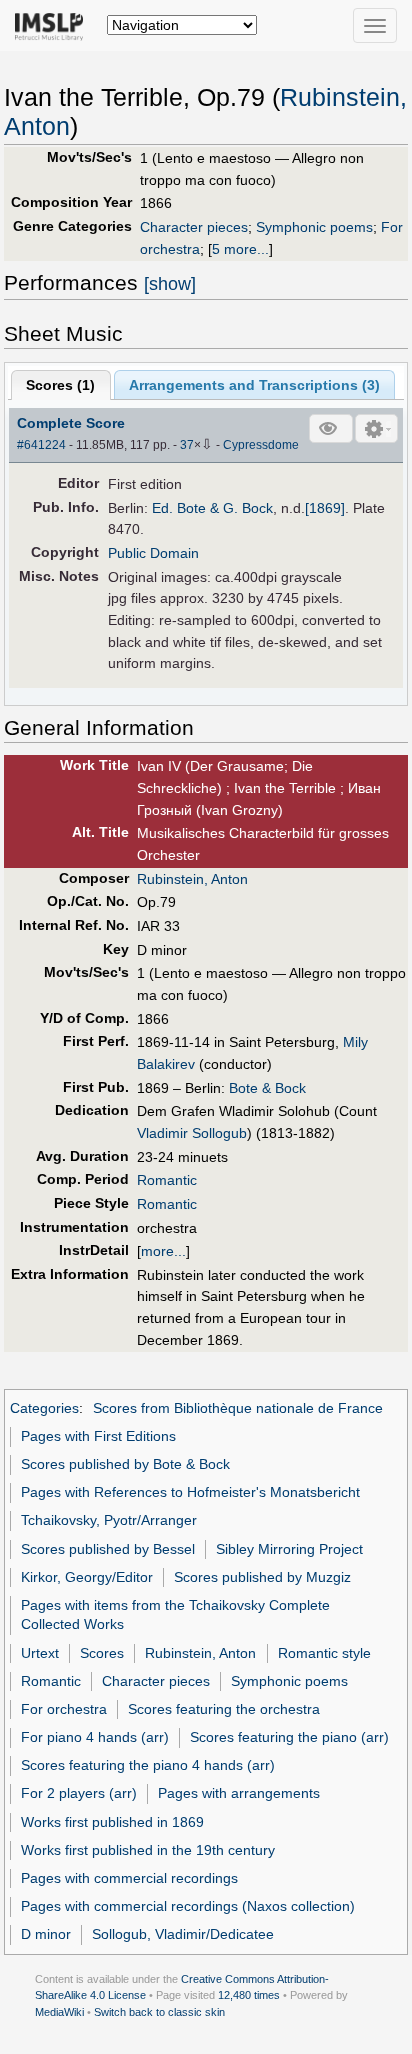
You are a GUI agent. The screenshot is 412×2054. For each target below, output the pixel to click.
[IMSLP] (53, 25)
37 (187, 445)
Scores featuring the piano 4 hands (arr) (148, 1765)
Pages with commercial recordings (129, 1878)
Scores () (60, 385)
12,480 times (249, 1995)
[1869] (325, 508)
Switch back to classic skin (159, 2012)
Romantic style (324, 1653)
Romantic (167, 1180)
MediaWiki (59, 2012)
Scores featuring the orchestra (224, 1709)
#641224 (41, 445)
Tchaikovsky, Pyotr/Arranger (109, 1520)
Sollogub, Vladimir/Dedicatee (183, 1934)
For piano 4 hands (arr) (95, 1737)
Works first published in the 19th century (148, 1850)
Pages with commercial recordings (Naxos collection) (188, 1906)
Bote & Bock (267, 1088)
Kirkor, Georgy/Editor (87, 1577)
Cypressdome (261, 445)
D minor (46, 1934)
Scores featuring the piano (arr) (289, 1737)
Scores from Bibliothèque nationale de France (238, 1408)
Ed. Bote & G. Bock (212, 508)
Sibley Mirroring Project (289, 1549)
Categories (44, 1408)
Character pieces (194, 227)
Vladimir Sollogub (192, 1133)
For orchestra (64, 1709)
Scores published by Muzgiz (262, 1577)
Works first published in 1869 (112, 1822)
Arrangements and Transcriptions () (254, 385)
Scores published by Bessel (108, 1549)
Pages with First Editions (98, 1436)
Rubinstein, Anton (192, 879)
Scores (102, 1653)
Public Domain (153, 553)
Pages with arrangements (239, 1793)
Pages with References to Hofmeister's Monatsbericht (190, 1492)
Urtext (40, 1653)
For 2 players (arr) (79, 1793)
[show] (170, 284)
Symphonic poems (314, 227)
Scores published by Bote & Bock (125, 1464)
